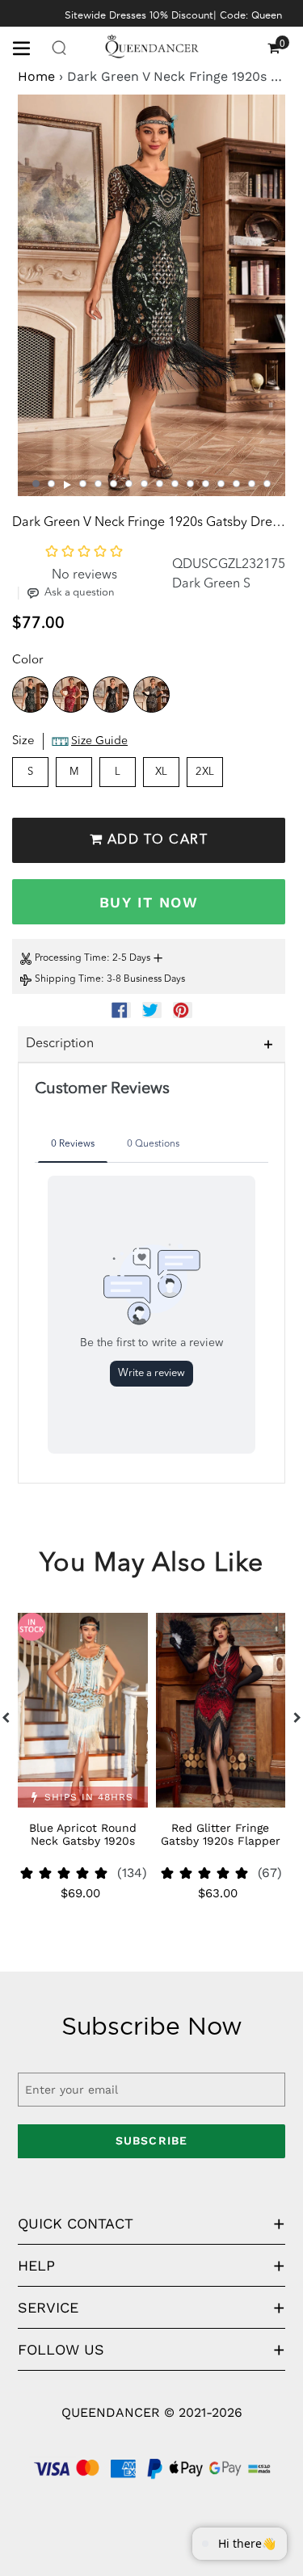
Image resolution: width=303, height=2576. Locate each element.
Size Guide (99, 741)
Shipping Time (68, 979)
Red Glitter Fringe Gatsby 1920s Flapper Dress (221, 1841)
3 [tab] (68, 485)
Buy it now (149, 902)
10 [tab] (175, 484)
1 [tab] (36, 484)
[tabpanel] (151, 295)
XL (161, 772)
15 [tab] (252, 484)
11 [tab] (190, 484)
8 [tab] (144, 484)
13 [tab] (221, 484)
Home (36, 76)
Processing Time (71, 958)
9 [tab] (160, 484)
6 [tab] (114, 484)
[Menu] (27, 47)
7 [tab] (129, 484)
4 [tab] (83, 484)
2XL (205, 772)
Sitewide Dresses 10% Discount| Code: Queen (173, 15)
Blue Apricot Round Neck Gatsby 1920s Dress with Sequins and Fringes (82, 1847)
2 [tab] (51, 484)
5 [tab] (98, 484)
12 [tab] (206, 484)
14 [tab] (236, 484)
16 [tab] (267, 484)
